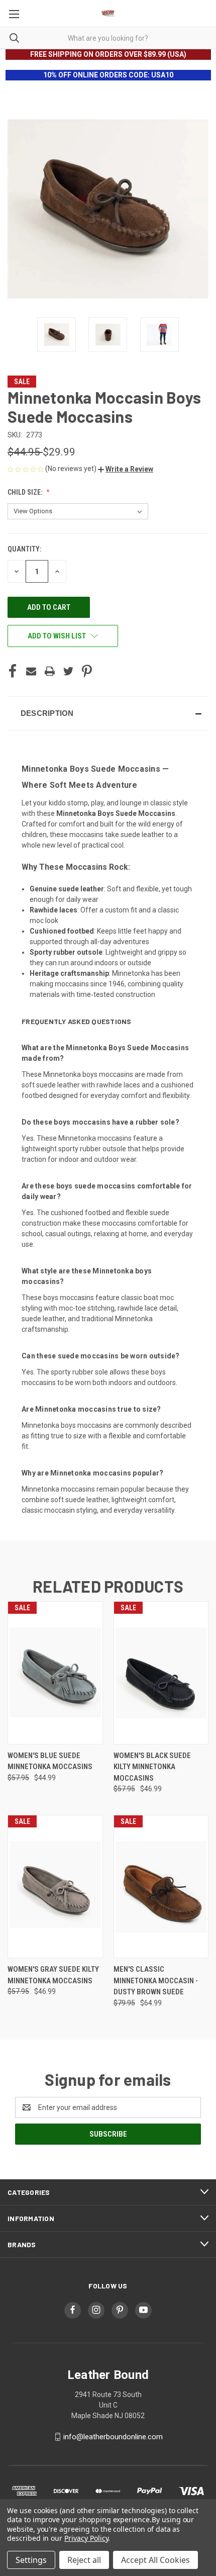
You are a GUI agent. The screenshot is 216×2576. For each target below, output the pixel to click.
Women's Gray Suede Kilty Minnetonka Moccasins (53, 1975)
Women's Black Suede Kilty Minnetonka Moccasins (152, 1767)
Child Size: (26, 492)
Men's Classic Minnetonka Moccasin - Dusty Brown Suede (156, 1981)
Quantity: (24, 549)
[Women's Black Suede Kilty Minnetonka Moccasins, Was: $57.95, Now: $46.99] (161, 1673)
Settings (31, 2560)
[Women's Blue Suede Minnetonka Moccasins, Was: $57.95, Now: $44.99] (55, 1673)
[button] (126, 469)
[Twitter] (68, 671)
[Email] (31, 671)
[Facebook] (13, 671)
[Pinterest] (87, 671)
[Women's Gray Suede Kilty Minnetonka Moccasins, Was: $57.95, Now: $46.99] (55, 1887)
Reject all (84, 2560)
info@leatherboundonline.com (113, 2437)
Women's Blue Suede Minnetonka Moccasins (50, 1761)
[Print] (50, 671)
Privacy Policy (86, 2538)
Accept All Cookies (155, 2560)
